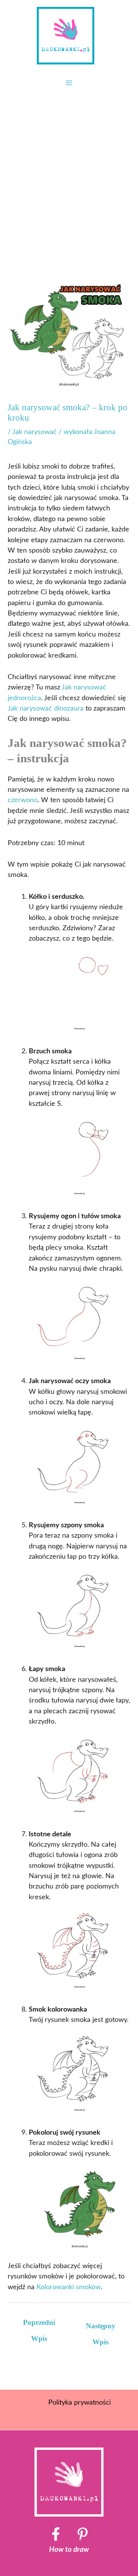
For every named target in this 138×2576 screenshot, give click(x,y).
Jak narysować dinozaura (46, 708)
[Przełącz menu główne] (69, 83)
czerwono (23, 800)
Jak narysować (34, 432)
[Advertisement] (69, 167)
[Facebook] (56, 2534)
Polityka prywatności (80, 2402)
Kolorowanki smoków (69, 2287)
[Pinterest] (83, 2534)
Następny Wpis (101, 2328)
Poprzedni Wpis (39, 2325)
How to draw (69, 2550)
